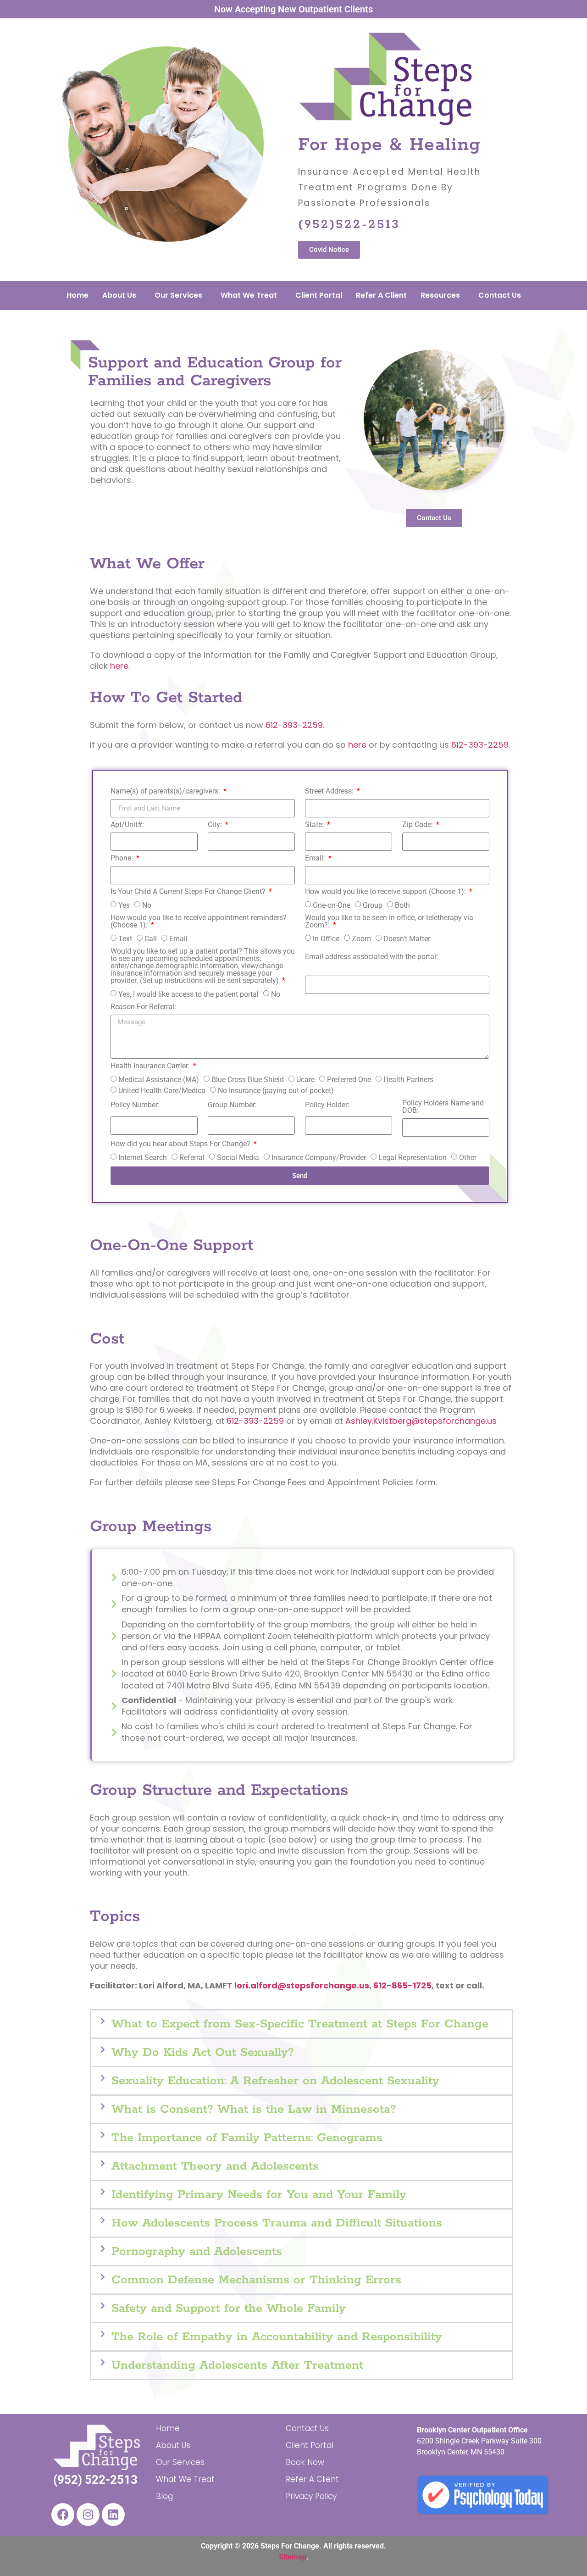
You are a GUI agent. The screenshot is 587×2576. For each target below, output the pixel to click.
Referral (192, 1158)
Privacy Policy (311, 2496)
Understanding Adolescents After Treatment (237, 2365)
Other (468, 1158)
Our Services (178, 295)
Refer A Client (381, 295)
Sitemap (293, 2557)
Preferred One (349, 1080)
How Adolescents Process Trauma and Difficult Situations (277, 2223)
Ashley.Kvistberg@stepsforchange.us (421, 1421)
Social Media (238, 1158)
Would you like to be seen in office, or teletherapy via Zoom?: (389, 922)
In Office (326, 939)
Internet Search (143, 1158)
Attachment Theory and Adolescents (215, 2166)
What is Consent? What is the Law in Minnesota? (254, 2109)
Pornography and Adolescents (197, 2251)
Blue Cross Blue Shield (248, 1080)
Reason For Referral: (143, 1007)
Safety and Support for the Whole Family (229, 2308)
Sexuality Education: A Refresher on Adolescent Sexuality (275, 2081)
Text (125, 939)
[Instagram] (88, 2515)
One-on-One (332, 905)
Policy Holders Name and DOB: (443, 1107)
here (119, 666)
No (147, 905)
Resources (440, 295)
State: (315, 825)
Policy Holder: (327, 1105)
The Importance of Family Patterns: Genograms (247, 2138)
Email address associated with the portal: (371, 957)
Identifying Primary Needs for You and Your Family (259, 2195)
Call (151, 939)
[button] (302, 2024)
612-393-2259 (294, 725)
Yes (124, 905)
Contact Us (500, 295)
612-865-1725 (402, 1985)
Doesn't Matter (407, 939)
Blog (164, 2496)
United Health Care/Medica (162, 1091)
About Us (119, 295)
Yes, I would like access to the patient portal (188, 994)
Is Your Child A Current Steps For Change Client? (189, 892)
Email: (316, 858)
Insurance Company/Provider (319, 1158)
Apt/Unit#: (127, 825)
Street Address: (330, 791)
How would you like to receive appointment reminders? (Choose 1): (199, 922)
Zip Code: (418, 825)
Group (373, 905)
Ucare (305, 1080)
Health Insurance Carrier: (151, 1066)
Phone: (123, 858)
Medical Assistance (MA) (159, 1080)
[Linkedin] (113, 2515)
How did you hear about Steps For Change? (181, 1144)
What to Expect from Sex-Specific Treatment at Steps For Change (300, 2024)
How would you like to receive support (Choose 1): (386, 892)
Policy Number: (135, 1105)
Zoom (361, 939)
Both (402, 905)
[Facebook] (63, 2515)
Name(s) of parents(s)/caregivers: (166, 791)
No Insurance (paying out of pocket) (276, 1091)
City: (216, 825)
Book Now (305, 2462)
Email (178, 939)
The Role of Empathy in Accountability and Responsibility (277, 2337)
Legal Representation (413, 1158)
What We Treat (249, 295)
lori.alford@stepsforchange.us (302, 1985)
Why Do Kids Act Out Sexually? (203, 2052)
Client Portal (319, 295)
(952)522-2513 (349, 225)
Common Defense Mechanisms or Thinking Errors (256, 2280)
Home (78, 295)
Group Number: (232, 1105)
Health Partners (408, 1080)
